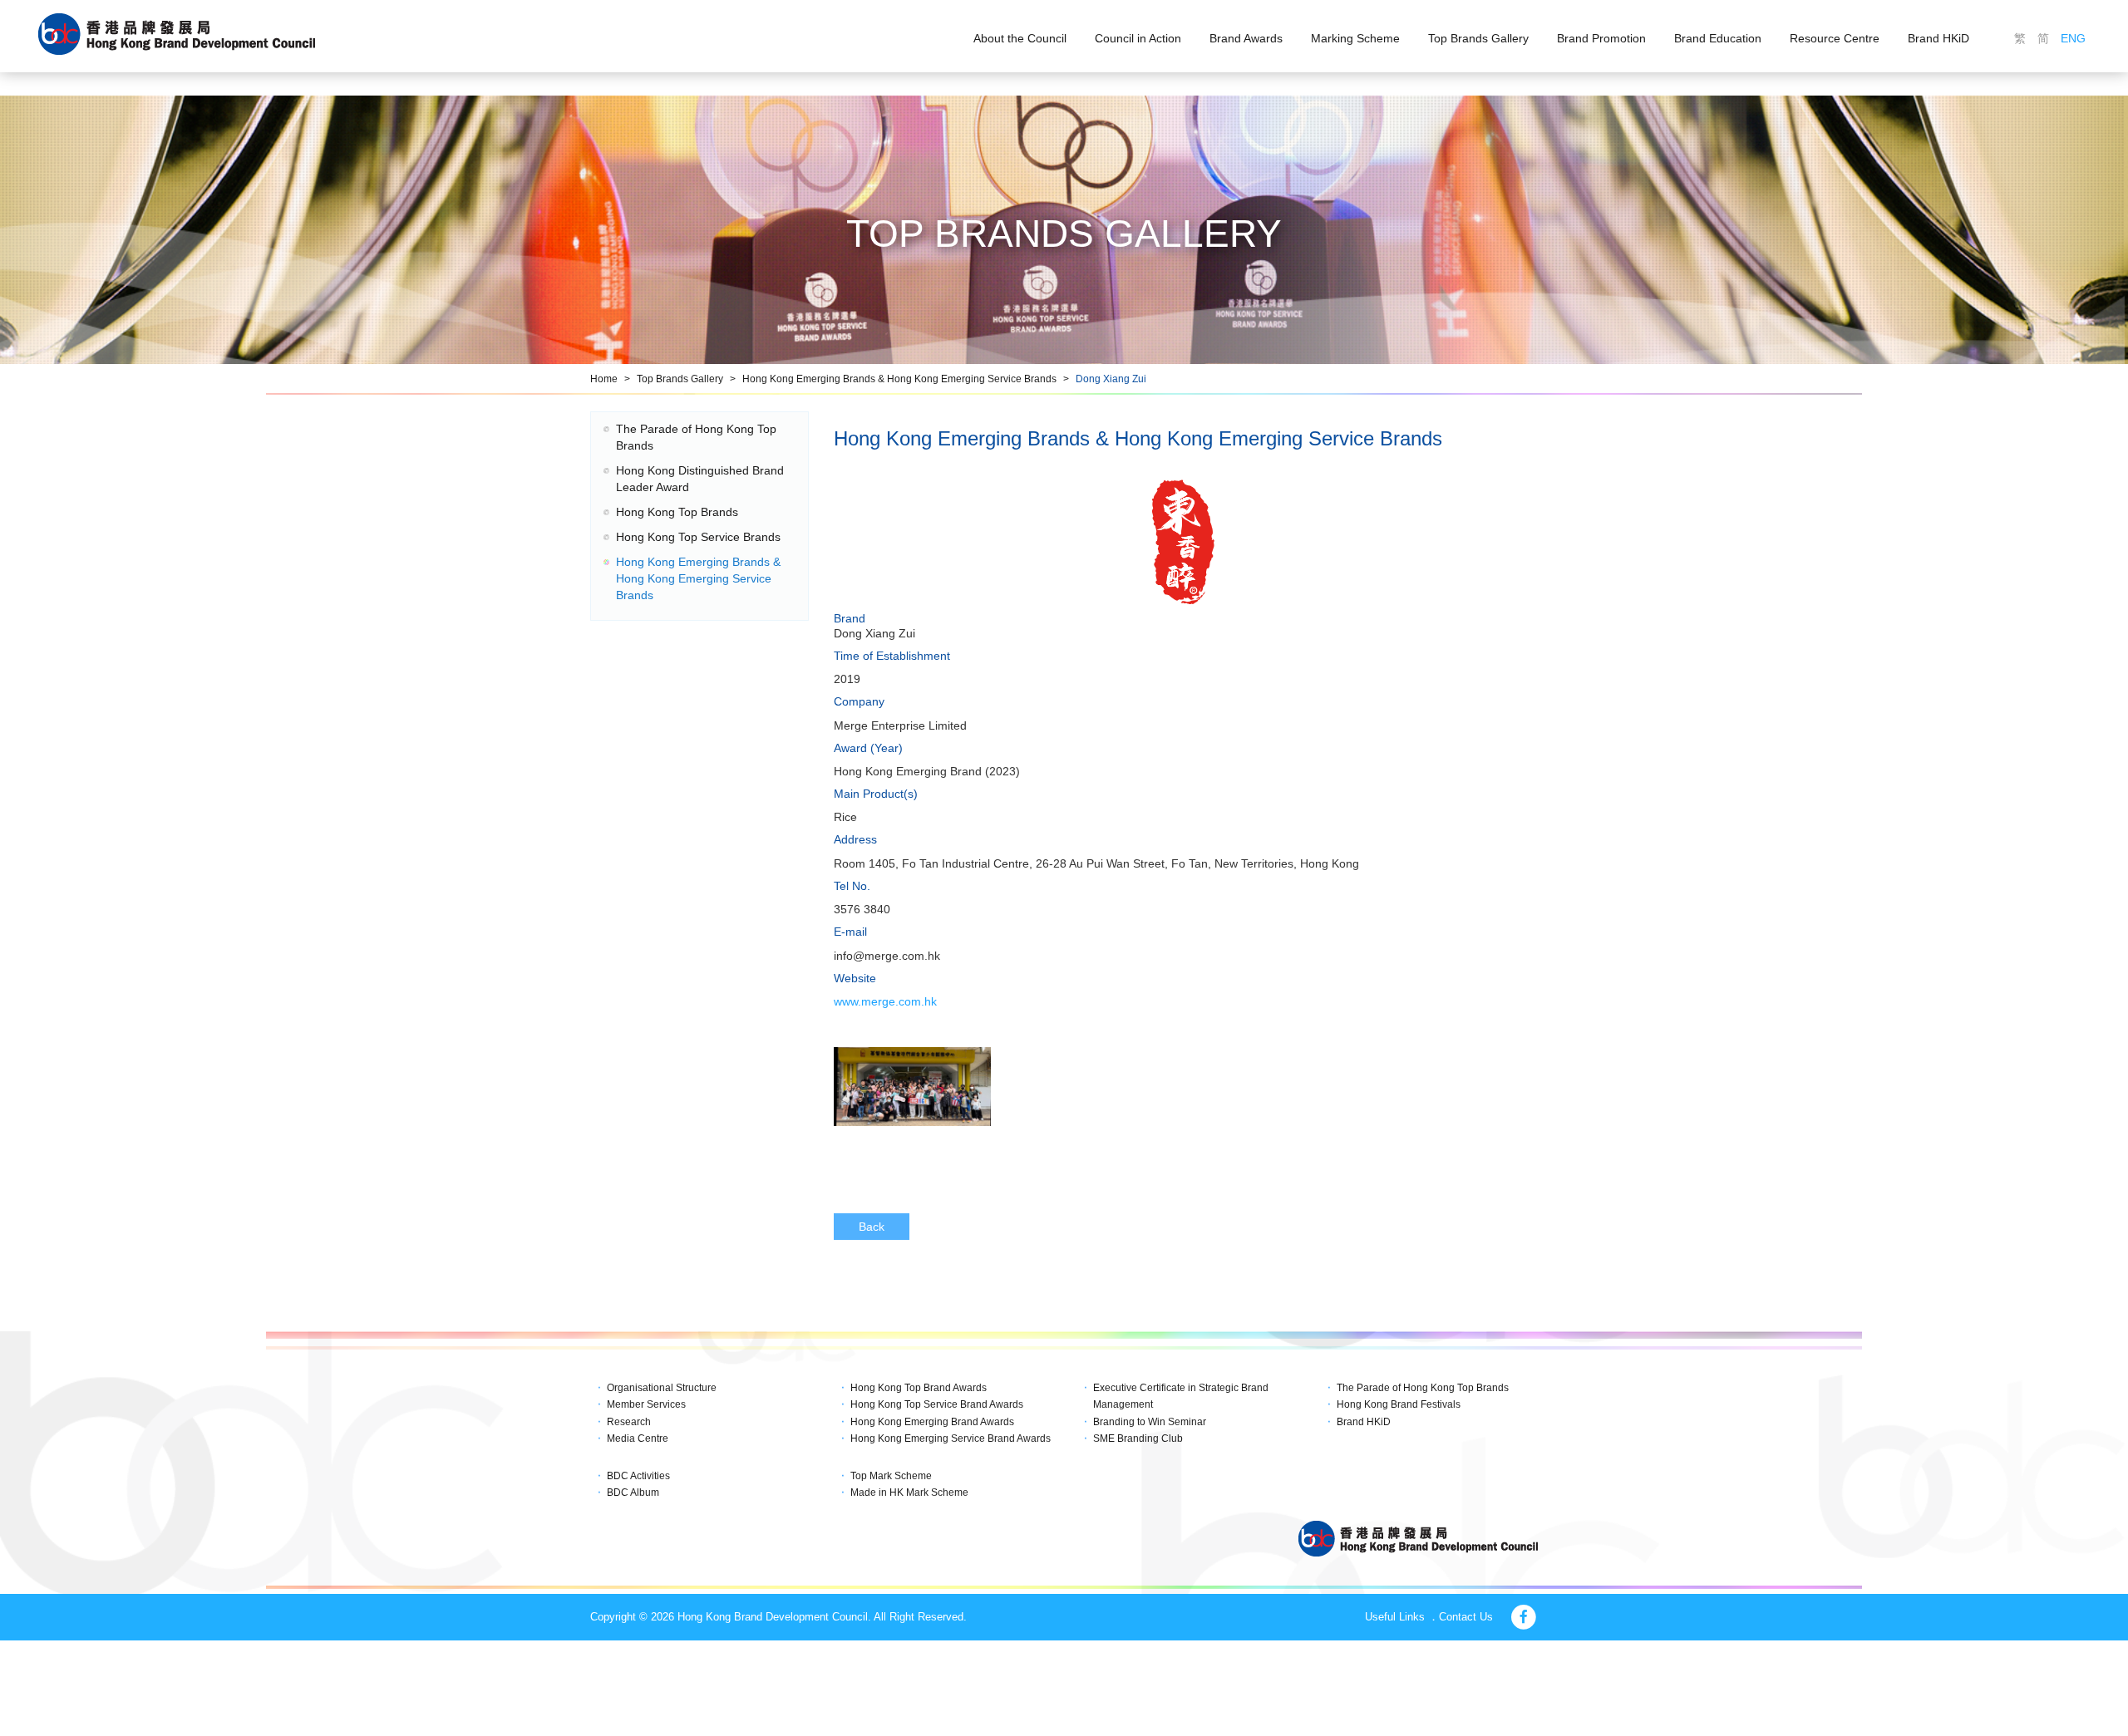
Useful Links (1395, 1617)
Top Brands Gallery (1478, 38)
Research (629, 1422)
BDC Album (633, 1493)
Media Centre (638, 1438)
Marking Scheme (1355, 38)
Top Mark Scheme (891, 1476)
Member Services (646, 1404)
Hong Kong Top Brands (677, 512)
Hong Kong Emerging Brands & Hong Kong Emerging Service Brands (899, 379)
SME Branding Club (1138, 1438)
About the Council (1020, 38)
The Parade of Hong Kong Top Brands (1423, 1388)
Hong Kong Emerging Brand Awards (932, 1422)
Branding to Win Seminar (1150, 1422)
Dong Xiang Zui (1111, 379)
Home (604, 379)
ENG (2073, 38)
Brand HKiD (1938, 38)
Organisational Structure (662, 1388)
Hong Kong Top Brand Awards (919, 1388)
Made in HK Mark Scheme (909, 1493)
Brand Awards (1246, 38)
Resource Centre (1835, 38)
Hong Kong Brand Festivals (1399, 1404)
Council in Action (1138, 38)
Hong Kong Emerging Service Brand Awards (951, 1438)
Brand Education (1718, 38)
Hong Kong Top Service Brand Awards (937, 1404)
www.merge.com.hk (885, 1001)
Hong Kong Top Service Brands (698, 537)
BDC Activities (638, 1476)
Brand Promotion (1601, 38)
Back (872, 1227)
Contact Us (1466, 1617)
